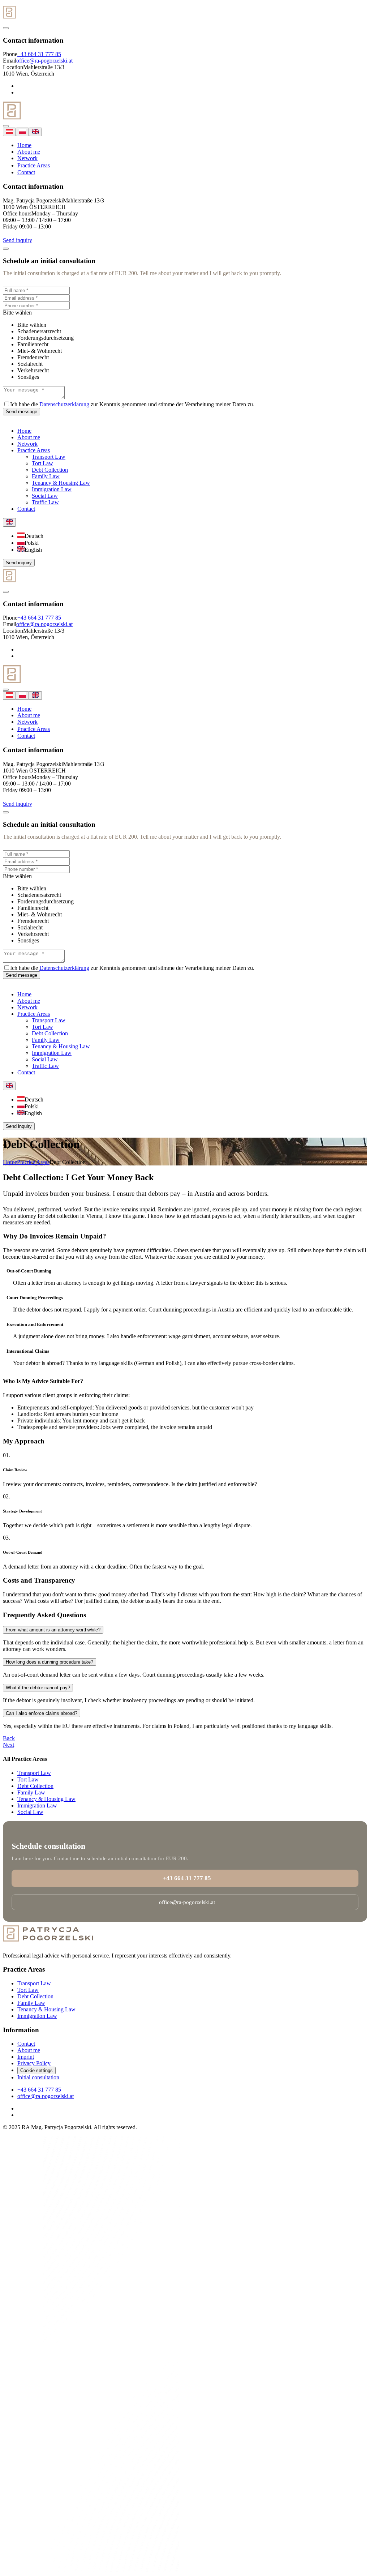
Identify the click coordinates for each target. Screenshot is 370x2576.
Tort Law (28, 1779)
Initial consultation (38, 2077)
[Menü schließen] (6, 28)
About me (29, 152)
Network (27, 158)
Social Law (30, 1812)
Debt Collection (35, 1786)
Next (8, 1745)
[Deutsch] (9, 132)
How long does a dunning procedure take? (50, 1662)
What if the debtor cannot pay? (38, 1688)
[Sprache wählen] (9, 522)
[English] (35, 132)
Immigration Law (37, 1805)
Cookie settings (36, 2070)
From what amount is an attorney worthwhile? (53, 1630)
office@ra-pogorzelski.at (44, 61)
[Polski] (22, 132)
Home (24, 145)
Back (9, 1738)
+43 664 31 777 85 (39, 54)
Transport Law (34, 1773)
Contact (26, 172)
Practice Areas (34, 165)
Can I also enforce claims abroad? (42, 1713)
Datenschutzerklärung (64, 404)
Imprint (26, 2057)
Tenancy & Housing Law (46, 1799)
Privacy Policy (34, 2063)
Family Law (31, 1792)
